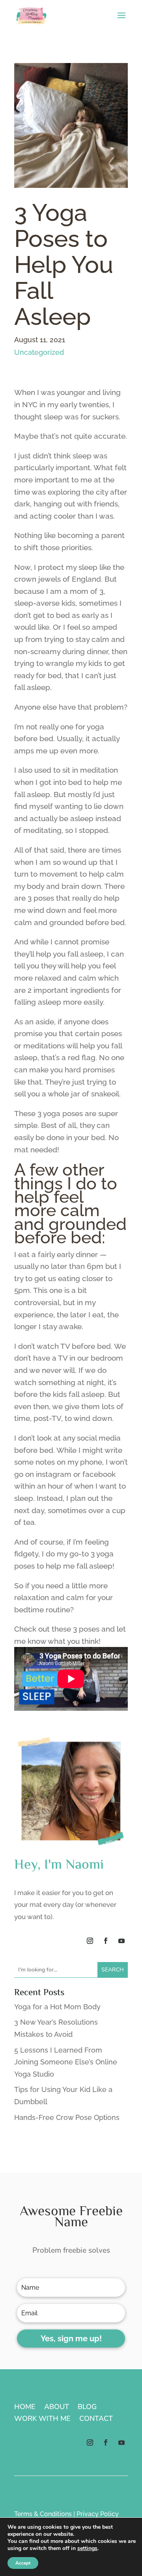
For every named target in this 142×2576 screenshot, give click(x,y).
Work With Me (42, 2419)
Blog (87, 2408)
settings (87, 2548)
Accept (23, 2563)
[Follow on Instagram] (90, 1941)
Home (25, 2408)
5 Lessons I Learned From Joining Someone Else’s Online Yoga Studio (66, 2062)
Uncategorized (39, 352)
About (57, 2408)
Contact (96, 2419)
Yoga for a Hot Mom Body (57, 2007)
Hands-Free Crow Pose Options (67, 2117)
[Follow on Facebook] (106, 1941)
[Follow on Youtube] (121, 1941)
